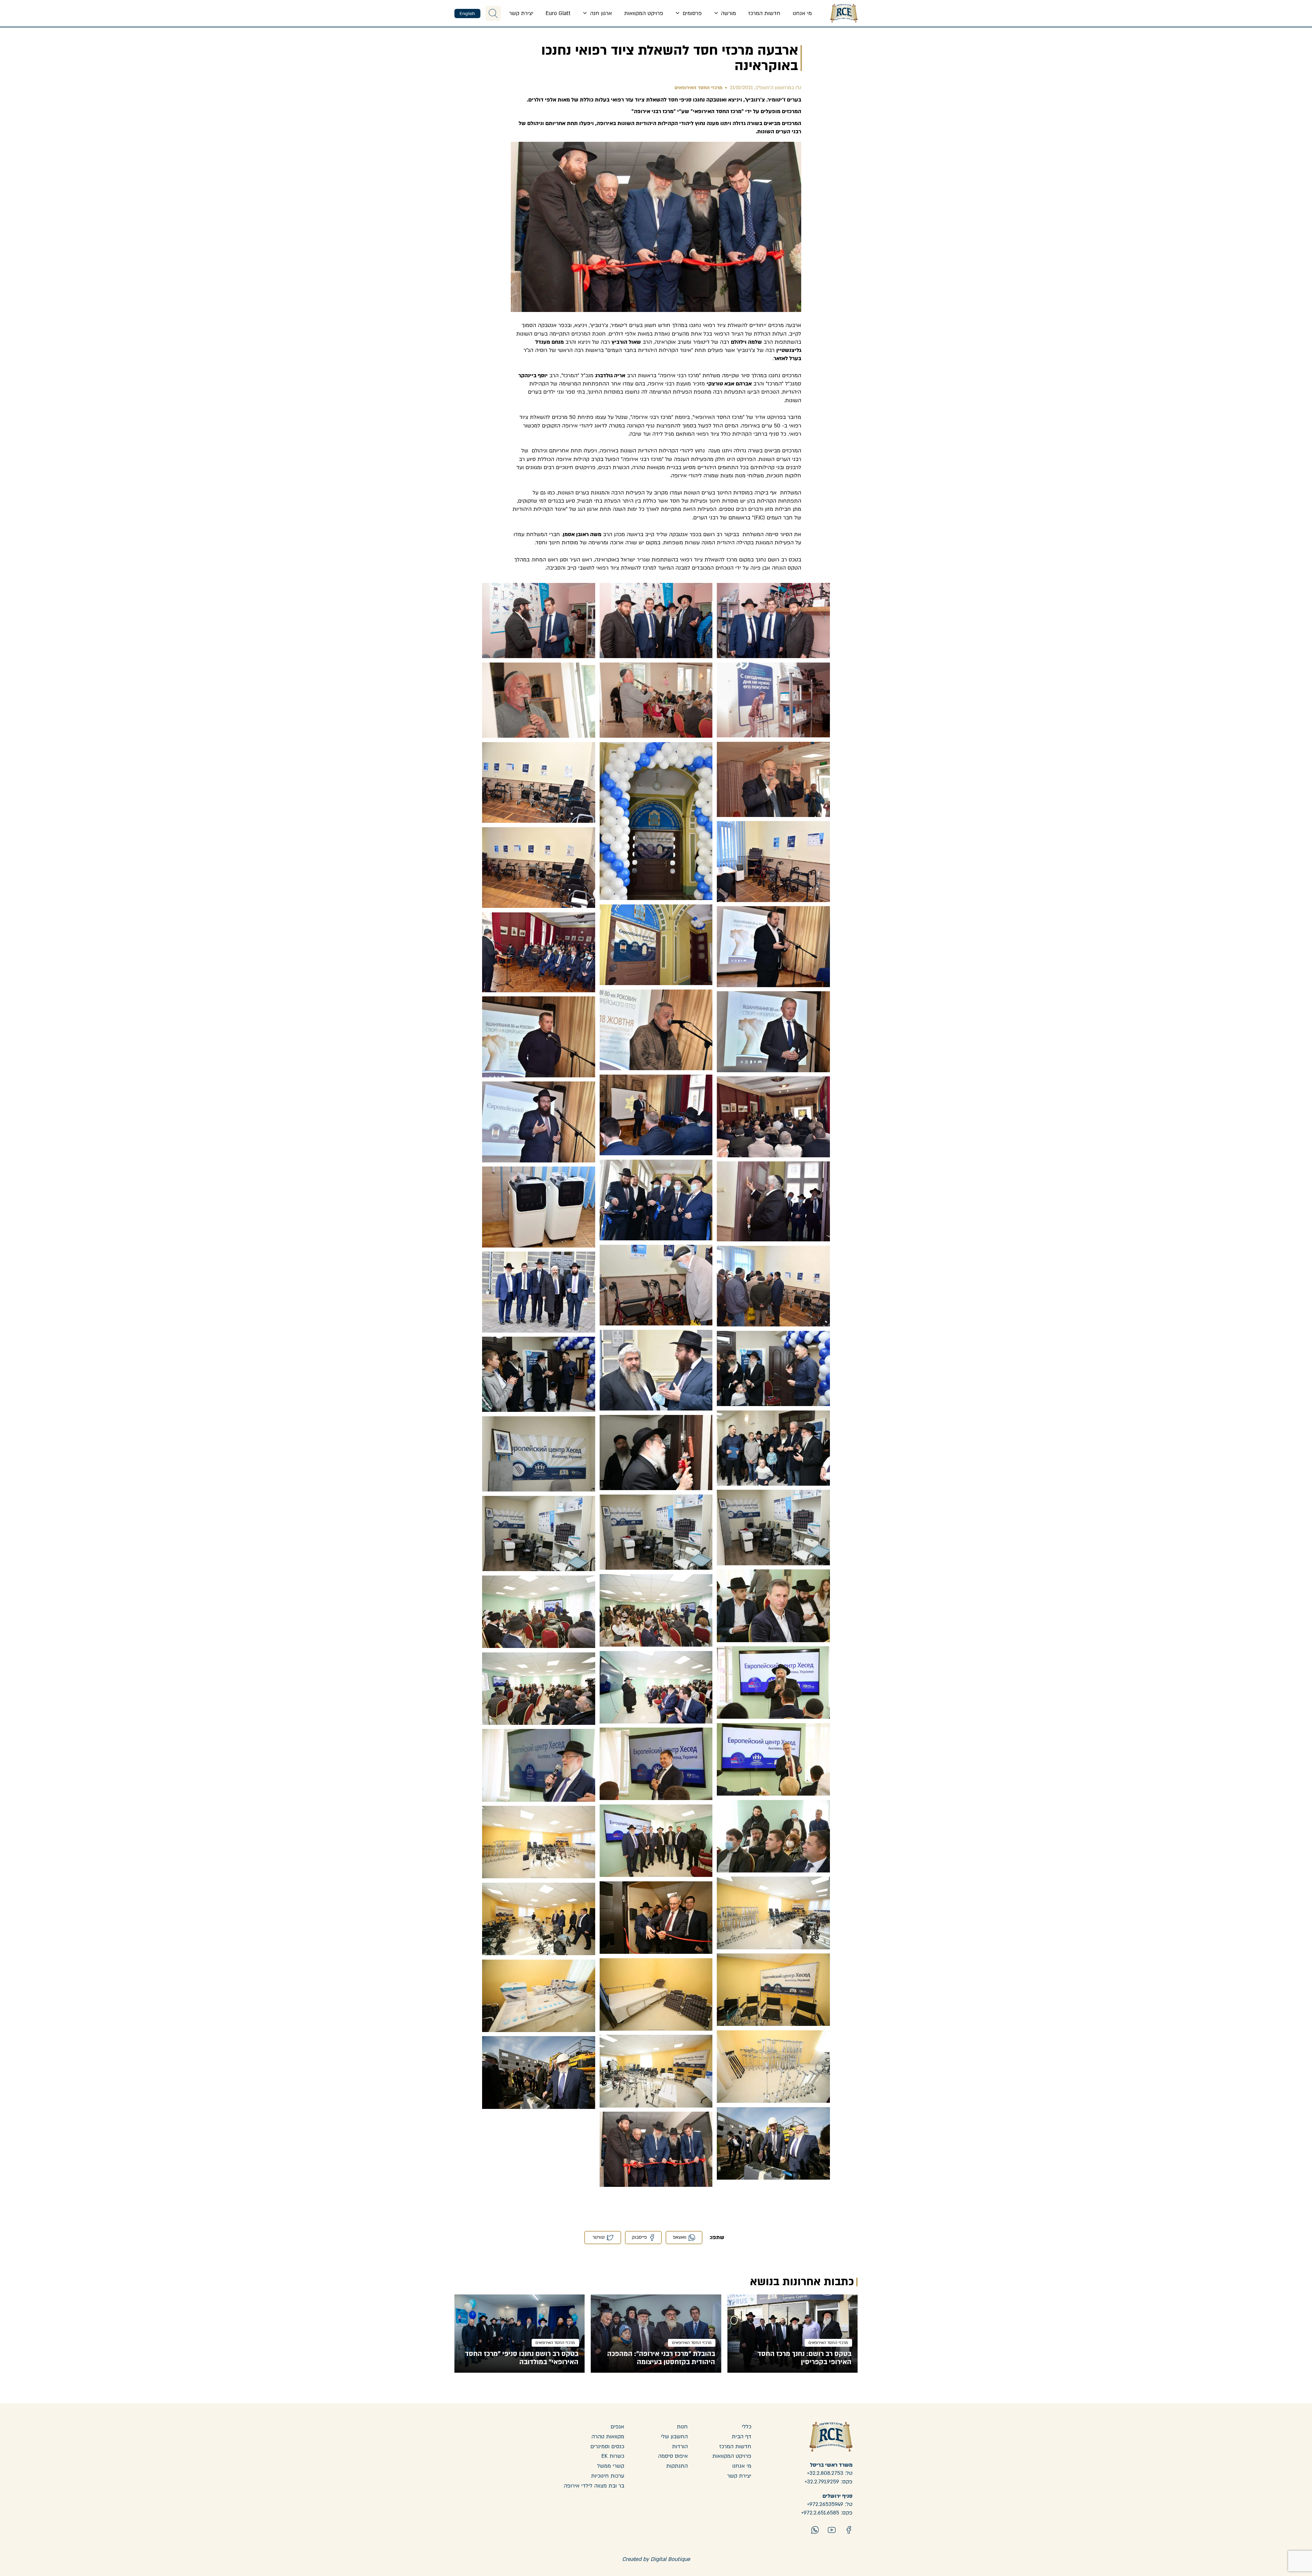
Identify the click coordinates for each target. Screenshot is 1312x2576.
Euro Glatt (558, 13)
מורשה (728, 13)
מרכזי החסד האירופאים (698, 88)
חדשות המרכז (764, 13)
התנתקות (677, 2466)
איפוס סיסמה (673, 2456)
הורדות (680, 2446)
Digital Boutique (670, 2559)
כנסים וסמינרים (607, 2446)
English (467, 14)
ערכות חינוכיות (608, 2476)
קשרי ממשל (611, 2466)
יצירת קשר (521, 13)
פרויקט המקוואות (644, 13)
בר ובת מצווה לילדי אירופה (594, 2486)
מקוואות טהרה (608, 2437)
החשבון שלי (674, 2437)
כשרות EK (613, 2456)
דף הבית (742, 2437)
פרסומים (691, 13)
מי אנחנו (802, 13)
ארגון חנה (600, 13)
